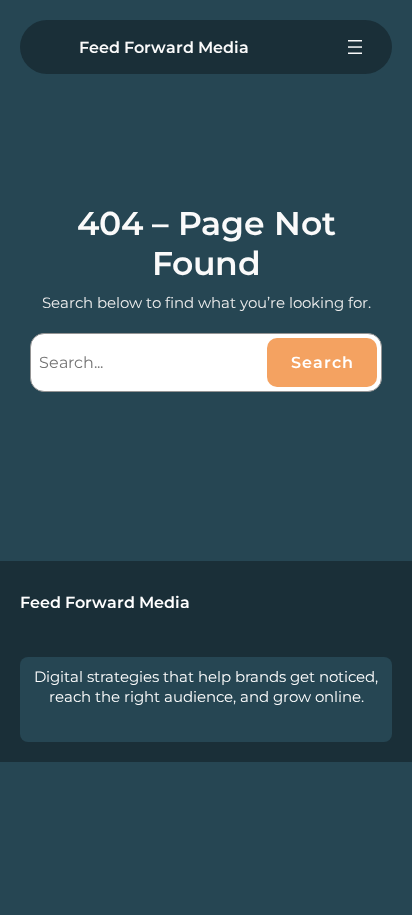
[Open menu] (355, 47)
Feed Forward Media (164, 47)
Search (322, 362)
